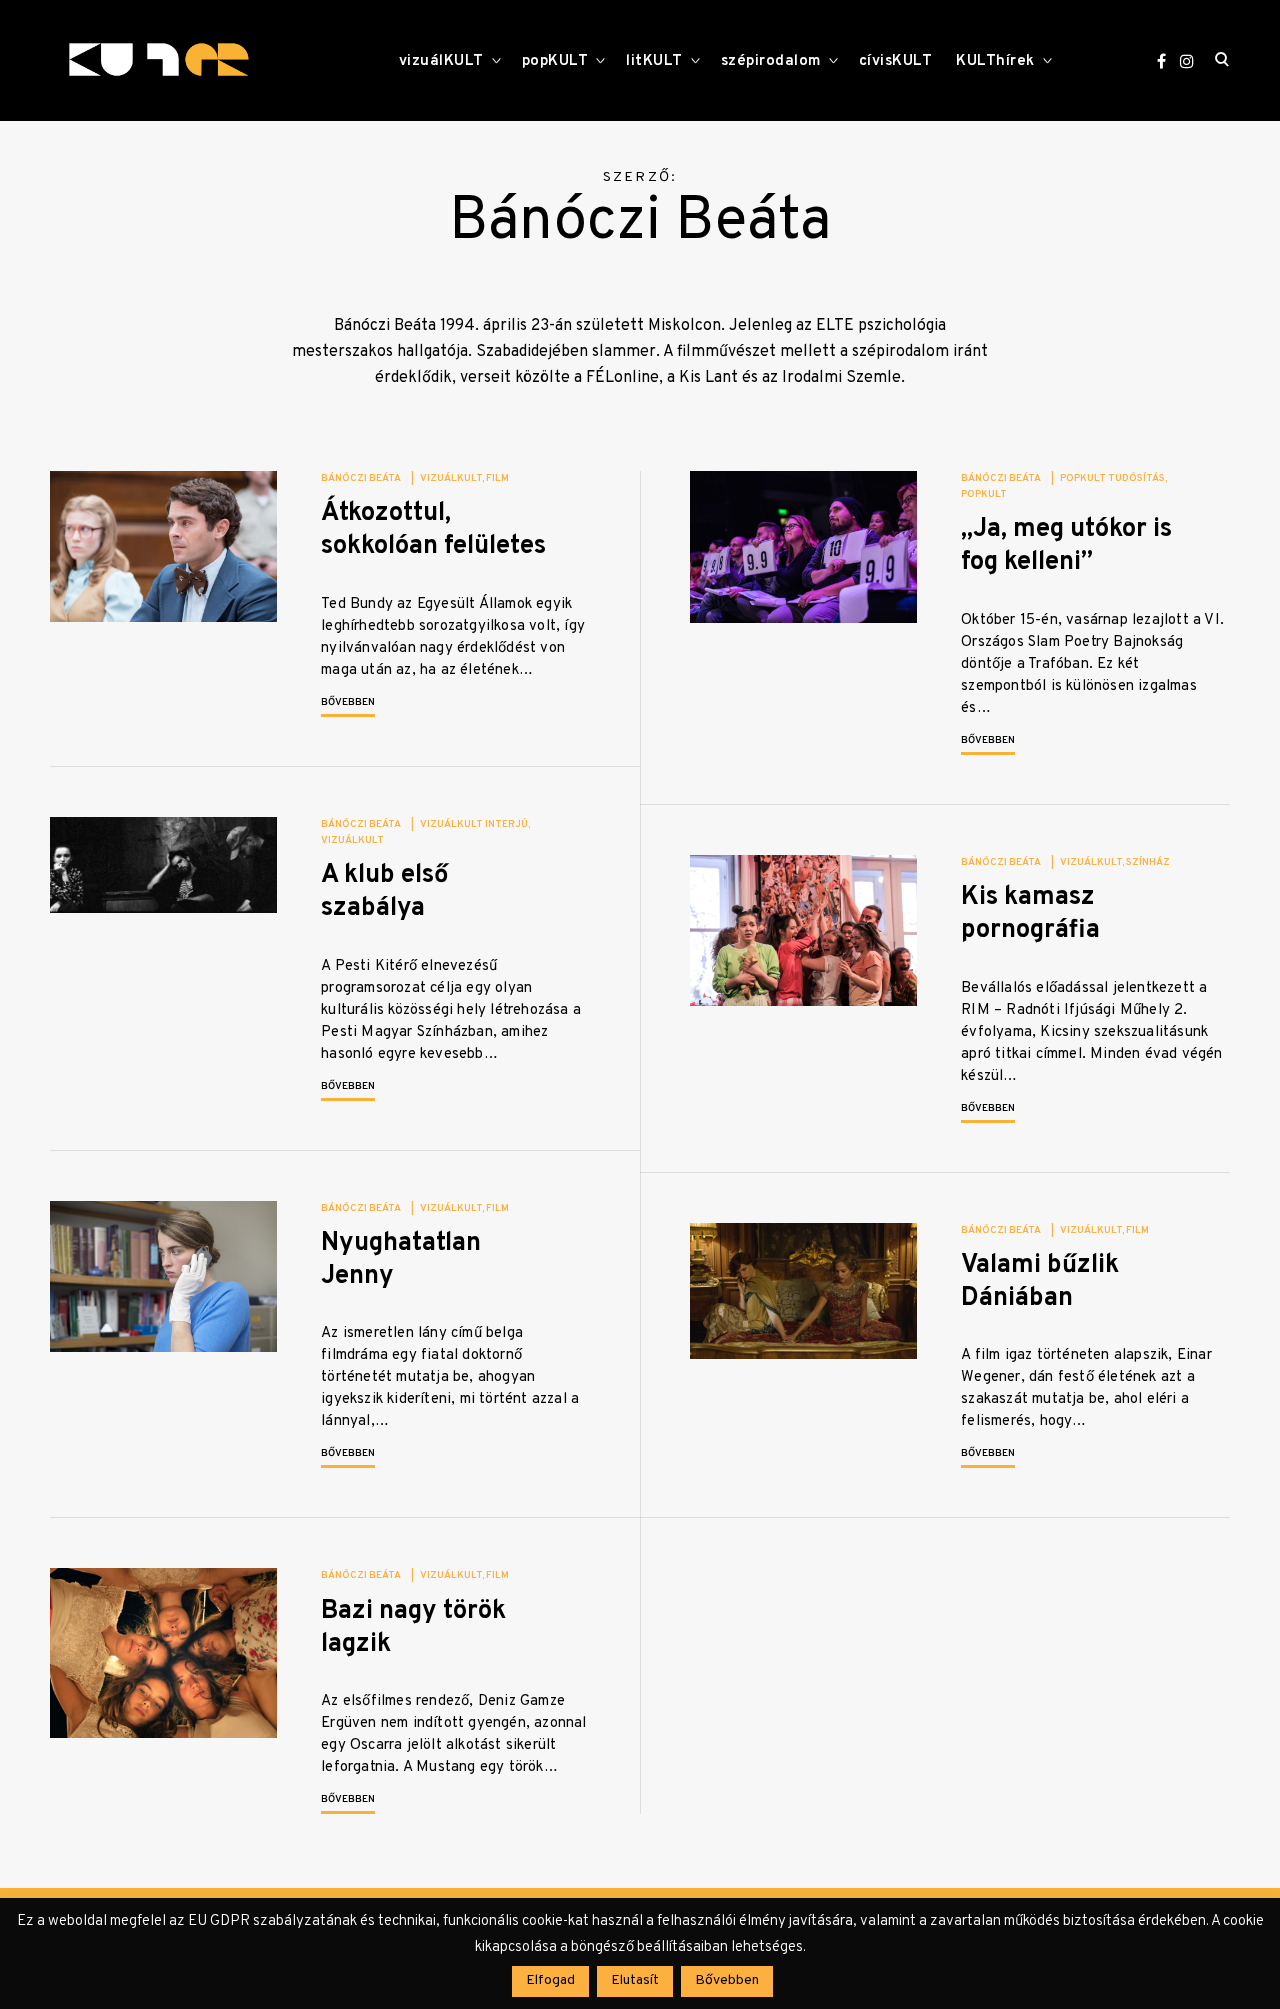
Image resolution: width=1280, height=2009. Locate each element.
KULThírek (995, 61)
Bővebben (348, 702)
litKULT (654, 61)
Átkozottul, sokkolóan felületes (433, 530)
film (497, 478)
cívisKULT (896, 61)
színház (1148, 862)
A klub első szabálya (385, 892)
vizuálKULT (441, 61)
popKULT (555, 61)
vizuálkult (451, 478)
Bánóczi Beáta (361, 478)
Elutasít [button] (635, 1980)
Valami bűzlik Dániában (1040, 1282)
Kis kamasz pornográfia (1030, 914)
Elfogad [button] (550, 1980)
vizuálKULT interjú (474, 824)
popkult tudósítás (1112, 478)
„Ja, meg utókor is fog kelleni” (1066, 546)
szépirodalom (771, 61)
